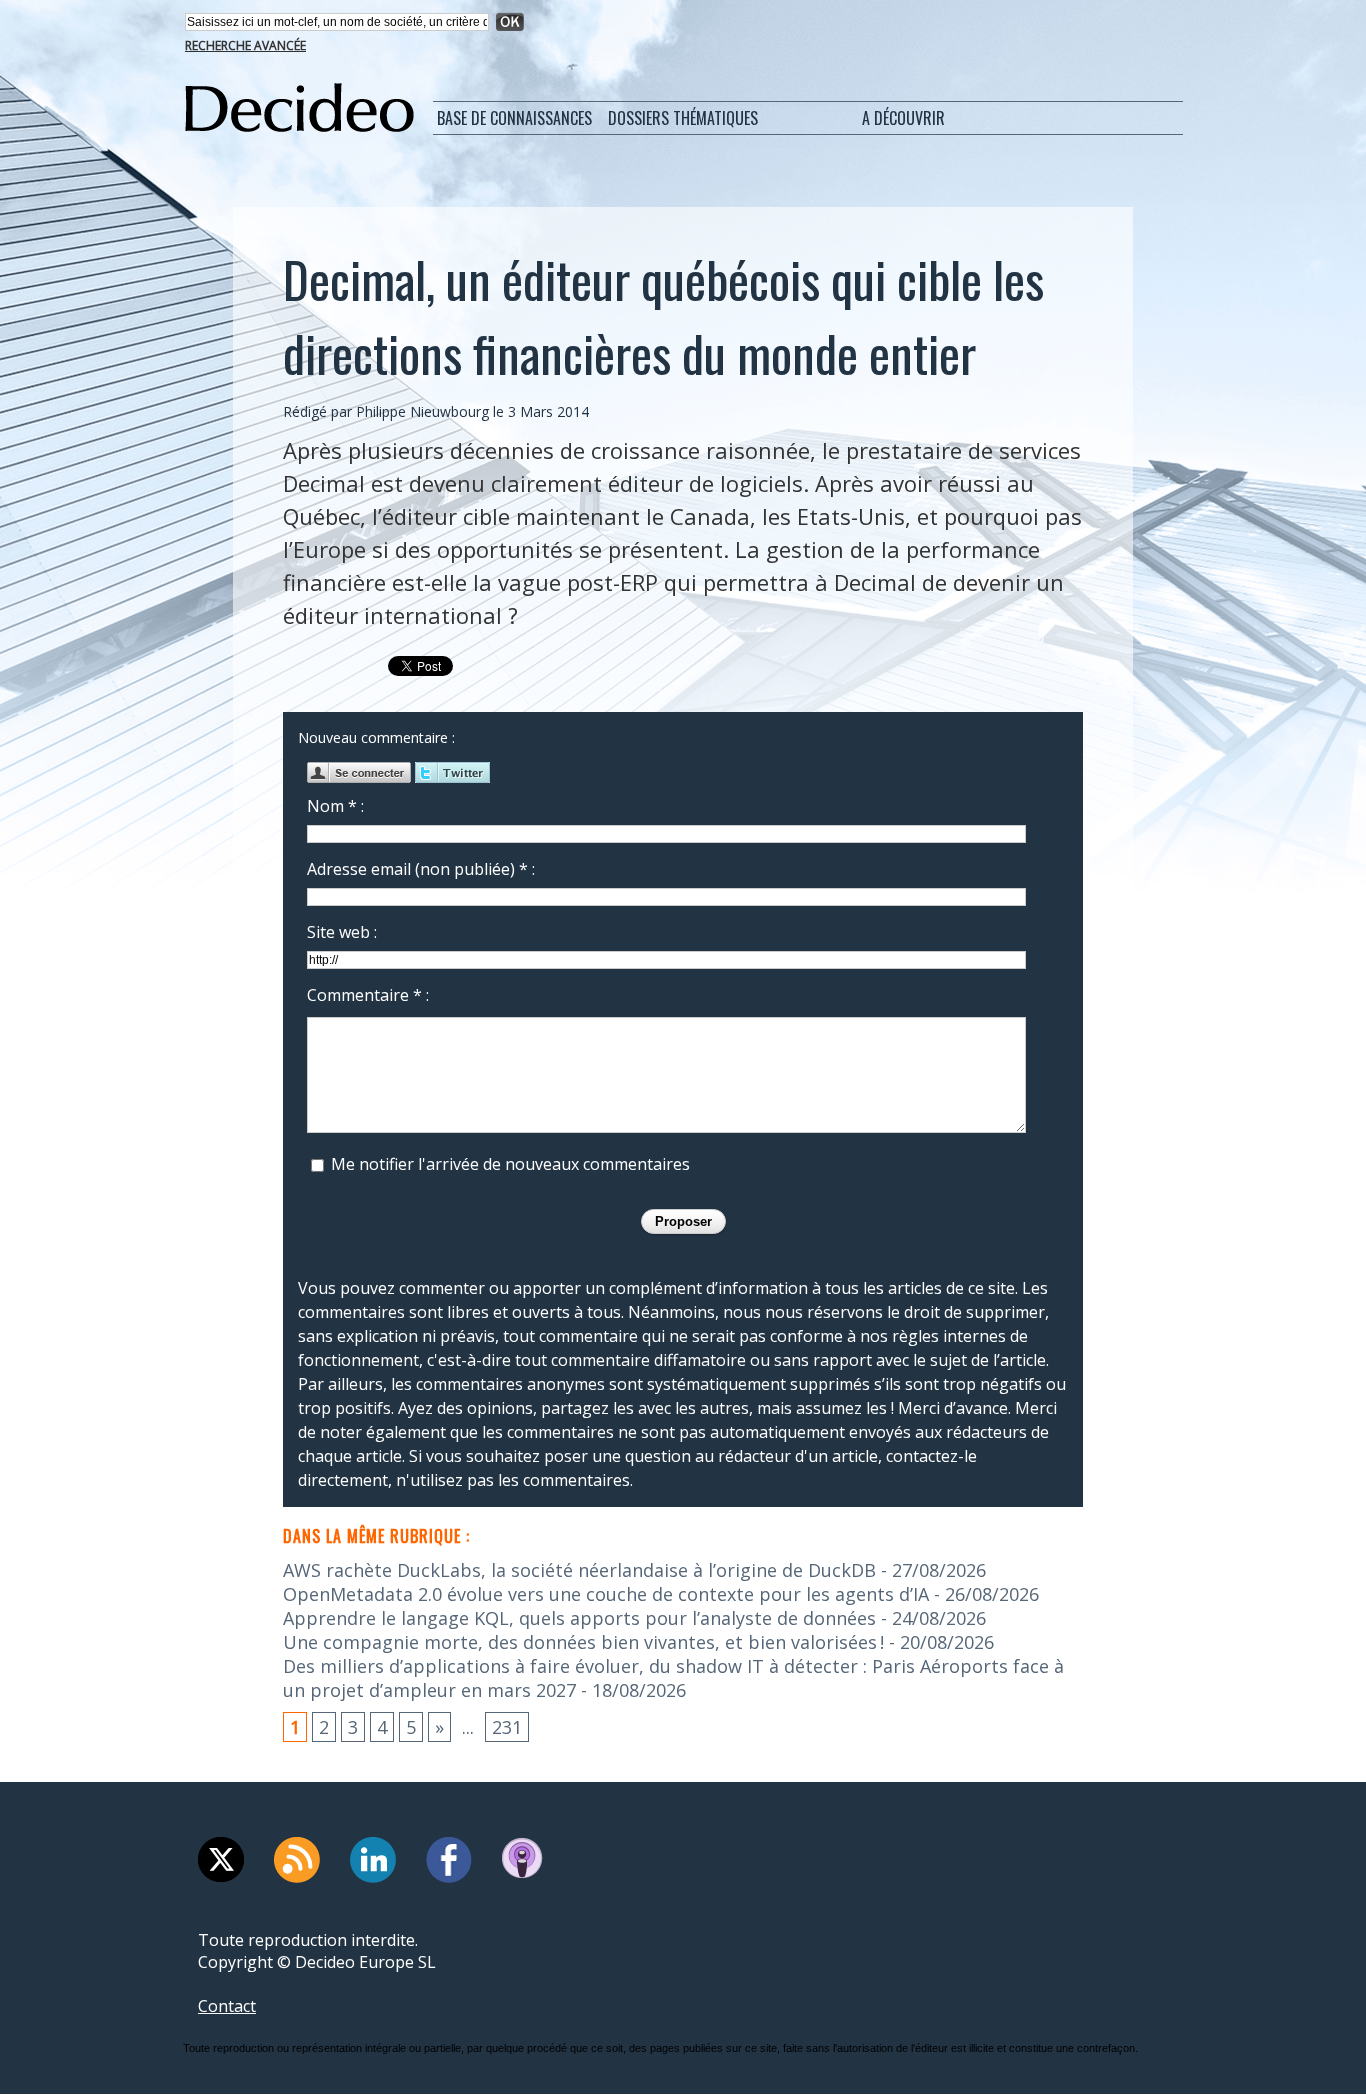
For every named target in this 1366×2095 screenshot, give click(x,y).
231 (507, 1727)
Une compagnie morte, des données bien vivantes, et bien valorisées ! (583, 1642)
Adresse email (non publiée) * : (421, 869)
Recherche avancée (245, 45)
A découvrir (903, 118)
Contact (227, 2006)
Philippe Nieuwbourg (422, 411)
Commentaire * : (368, 995)
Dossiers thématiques (683, 118)
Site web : (342, 932)
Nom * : (335, 806)
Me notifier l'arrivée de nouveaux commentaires (510, 1164)
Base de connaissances (514, 118)
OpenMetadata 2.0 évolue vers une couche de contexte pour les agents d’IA (606, 1594)
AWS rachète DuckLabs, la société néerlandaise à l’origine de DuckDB (579, 1570)
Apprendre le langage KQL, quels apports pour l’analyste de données (579, 1618)
